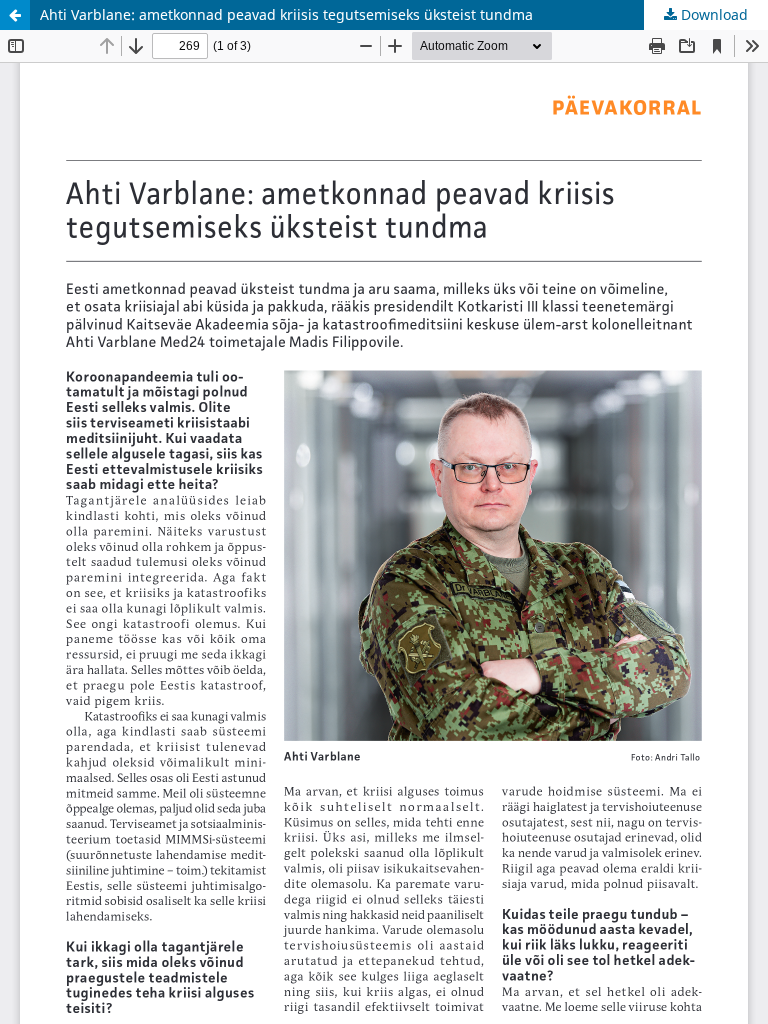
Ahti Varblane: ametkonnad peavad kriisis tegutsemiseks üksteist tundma (286, 14)
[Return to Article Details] (15, 15)
